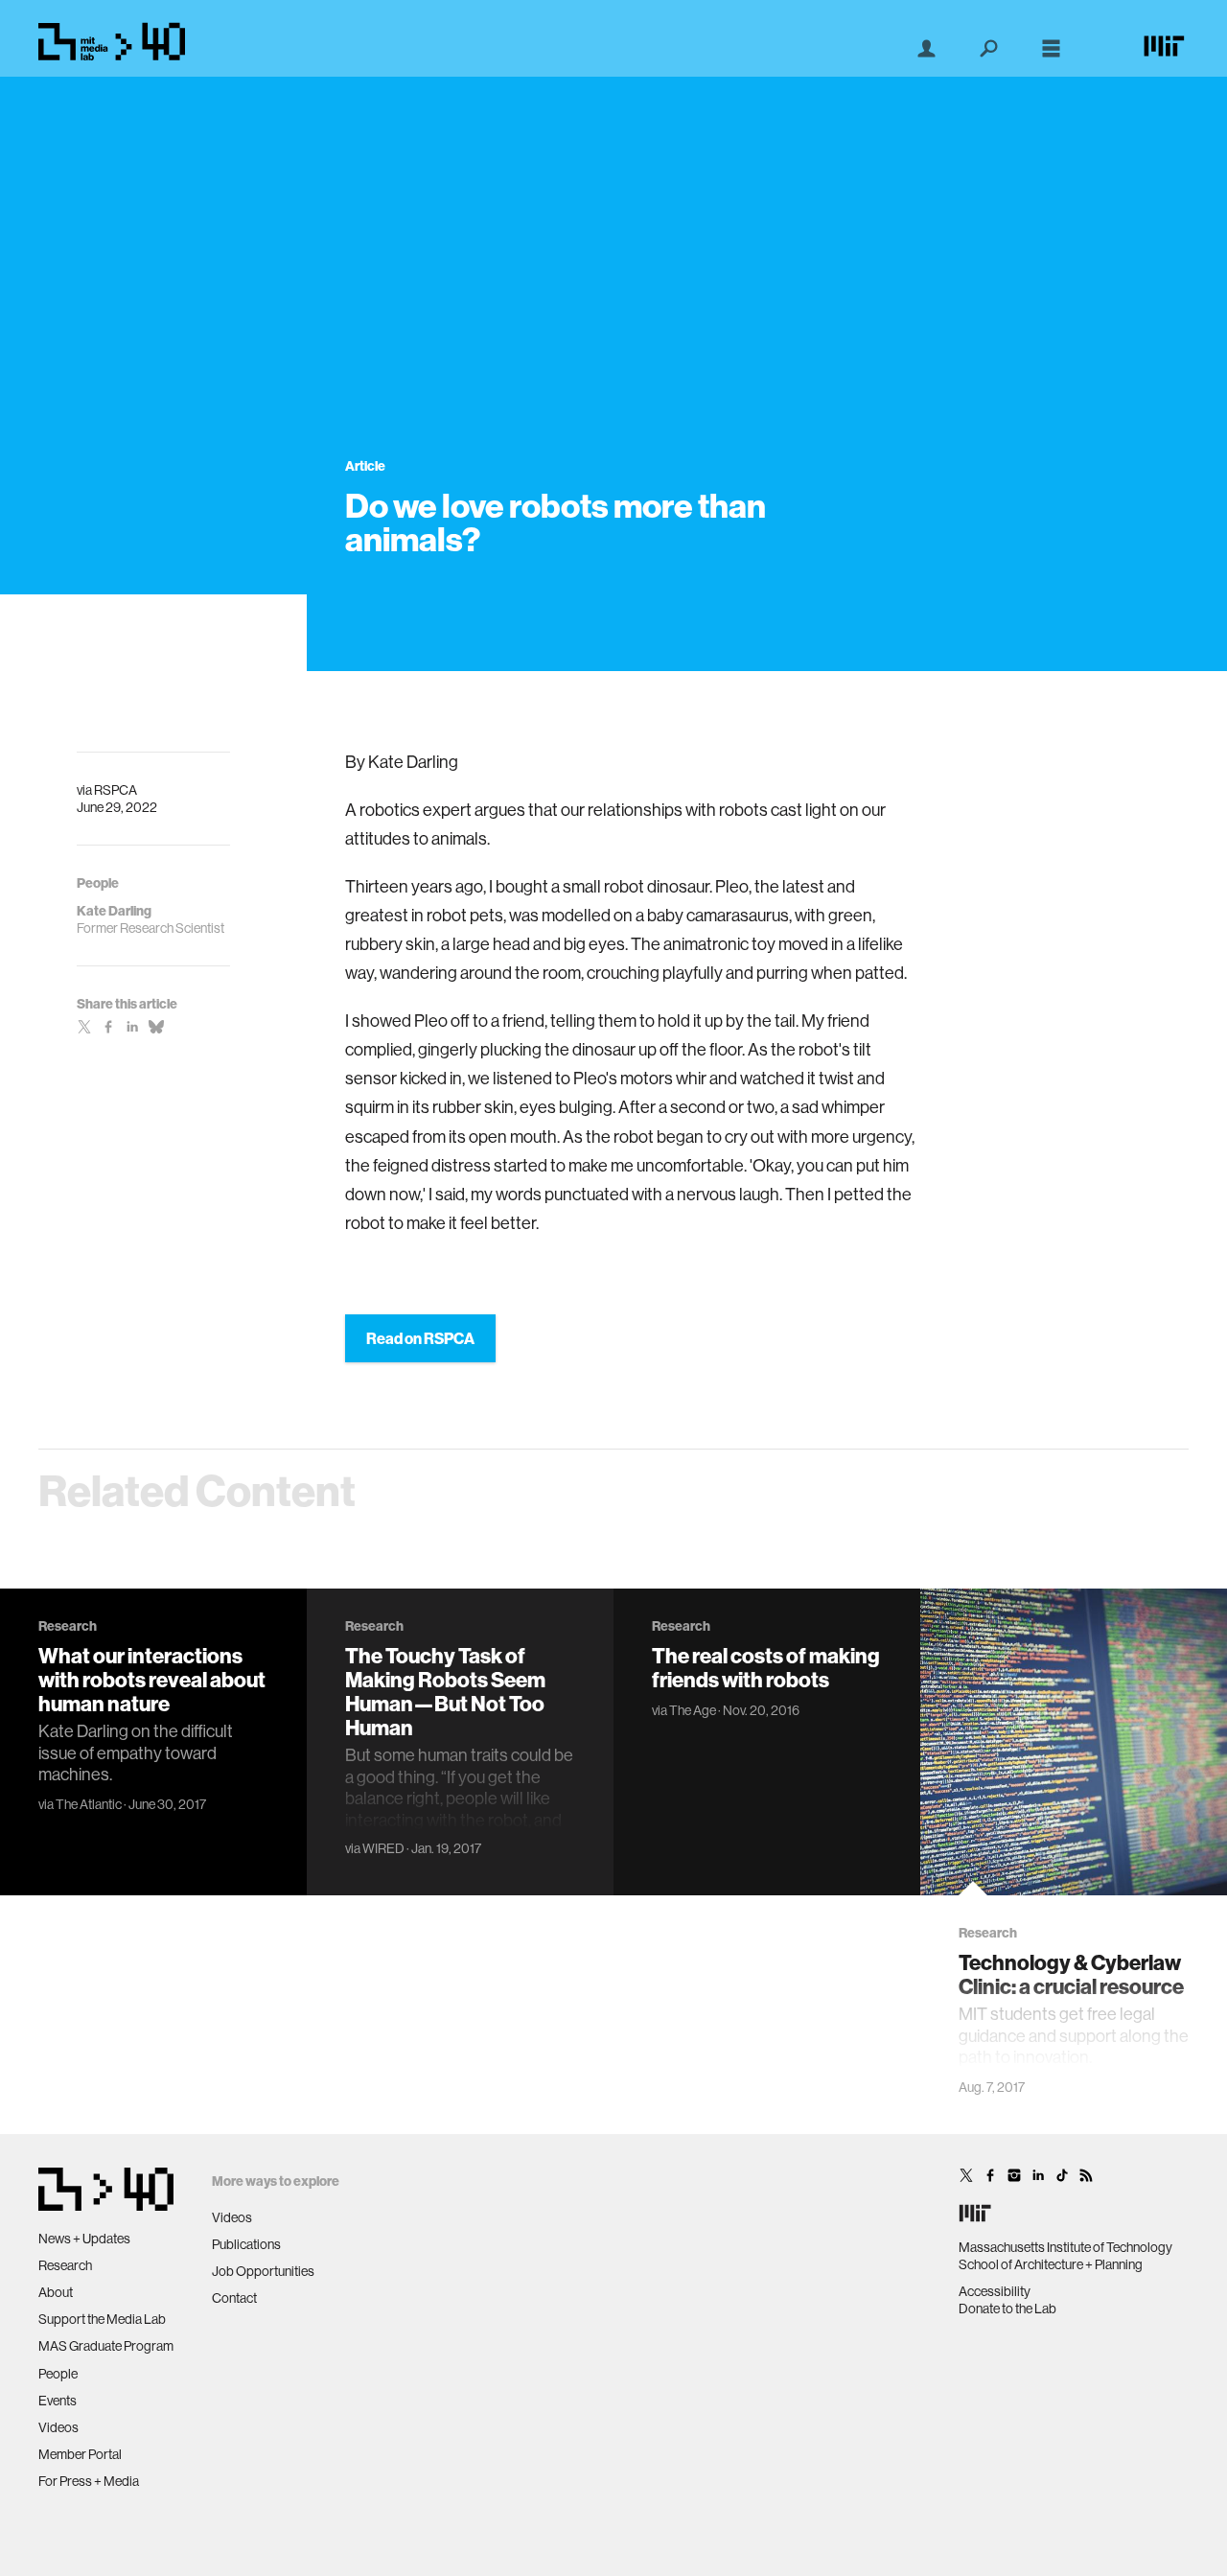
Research (65, 2265)
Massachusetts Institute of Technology (1065, 2247)
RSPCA (116, 790)
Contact (234, 2298)
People (58, 2374)
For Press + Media (89, 2481)
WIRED (383, 1848)
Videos (58, 2427)
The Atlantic (89, 1804)
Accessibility (995, 2291)
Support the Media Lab (102, 2319)
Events (58, 2401)
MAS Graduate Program (106, 2346)
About (56, 2292)
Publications (246, 2244)
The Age (693, 1710)
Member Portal (80, 2454)
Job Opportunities (263, 2271)
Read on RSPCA (420, 1338)
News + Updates (84, 2239)
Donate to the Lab (1007, 2309)
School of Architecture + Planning (1051, 2264)
